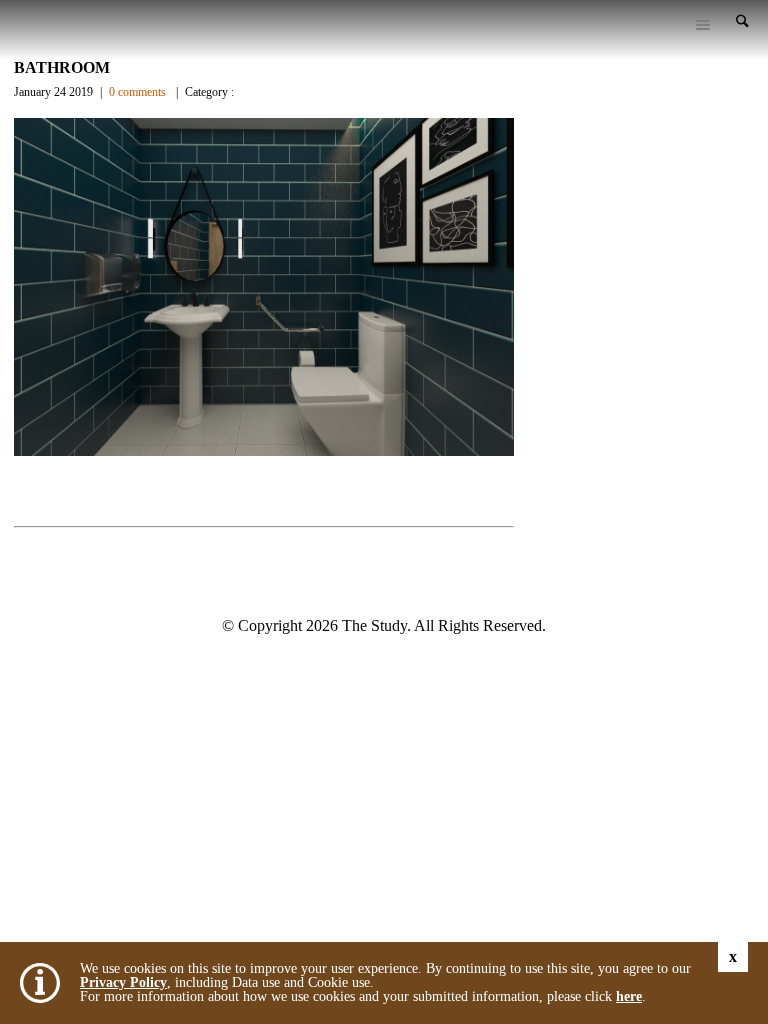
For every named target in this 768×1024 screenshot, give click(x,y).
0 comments (137, 92)
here (629, 996)
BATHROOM (62, 67)
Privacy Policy (123, 982)
